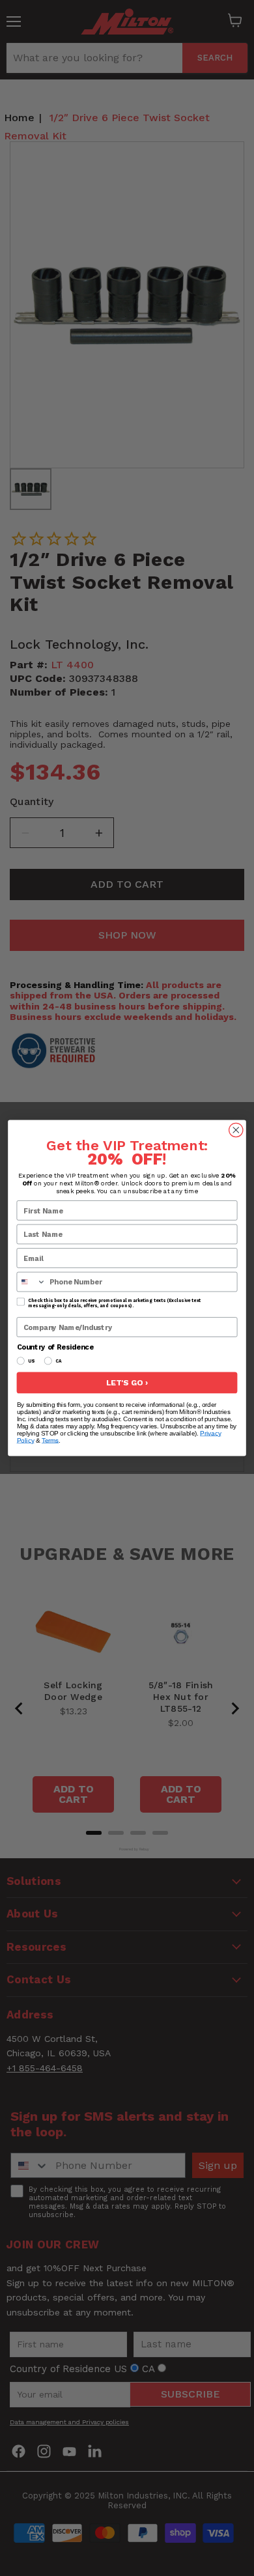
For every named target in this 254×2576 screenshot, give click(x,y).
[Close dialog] (236, 1130)
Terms (50, 1440)
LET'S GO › (127, 1383)
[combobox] (31, 1281)
